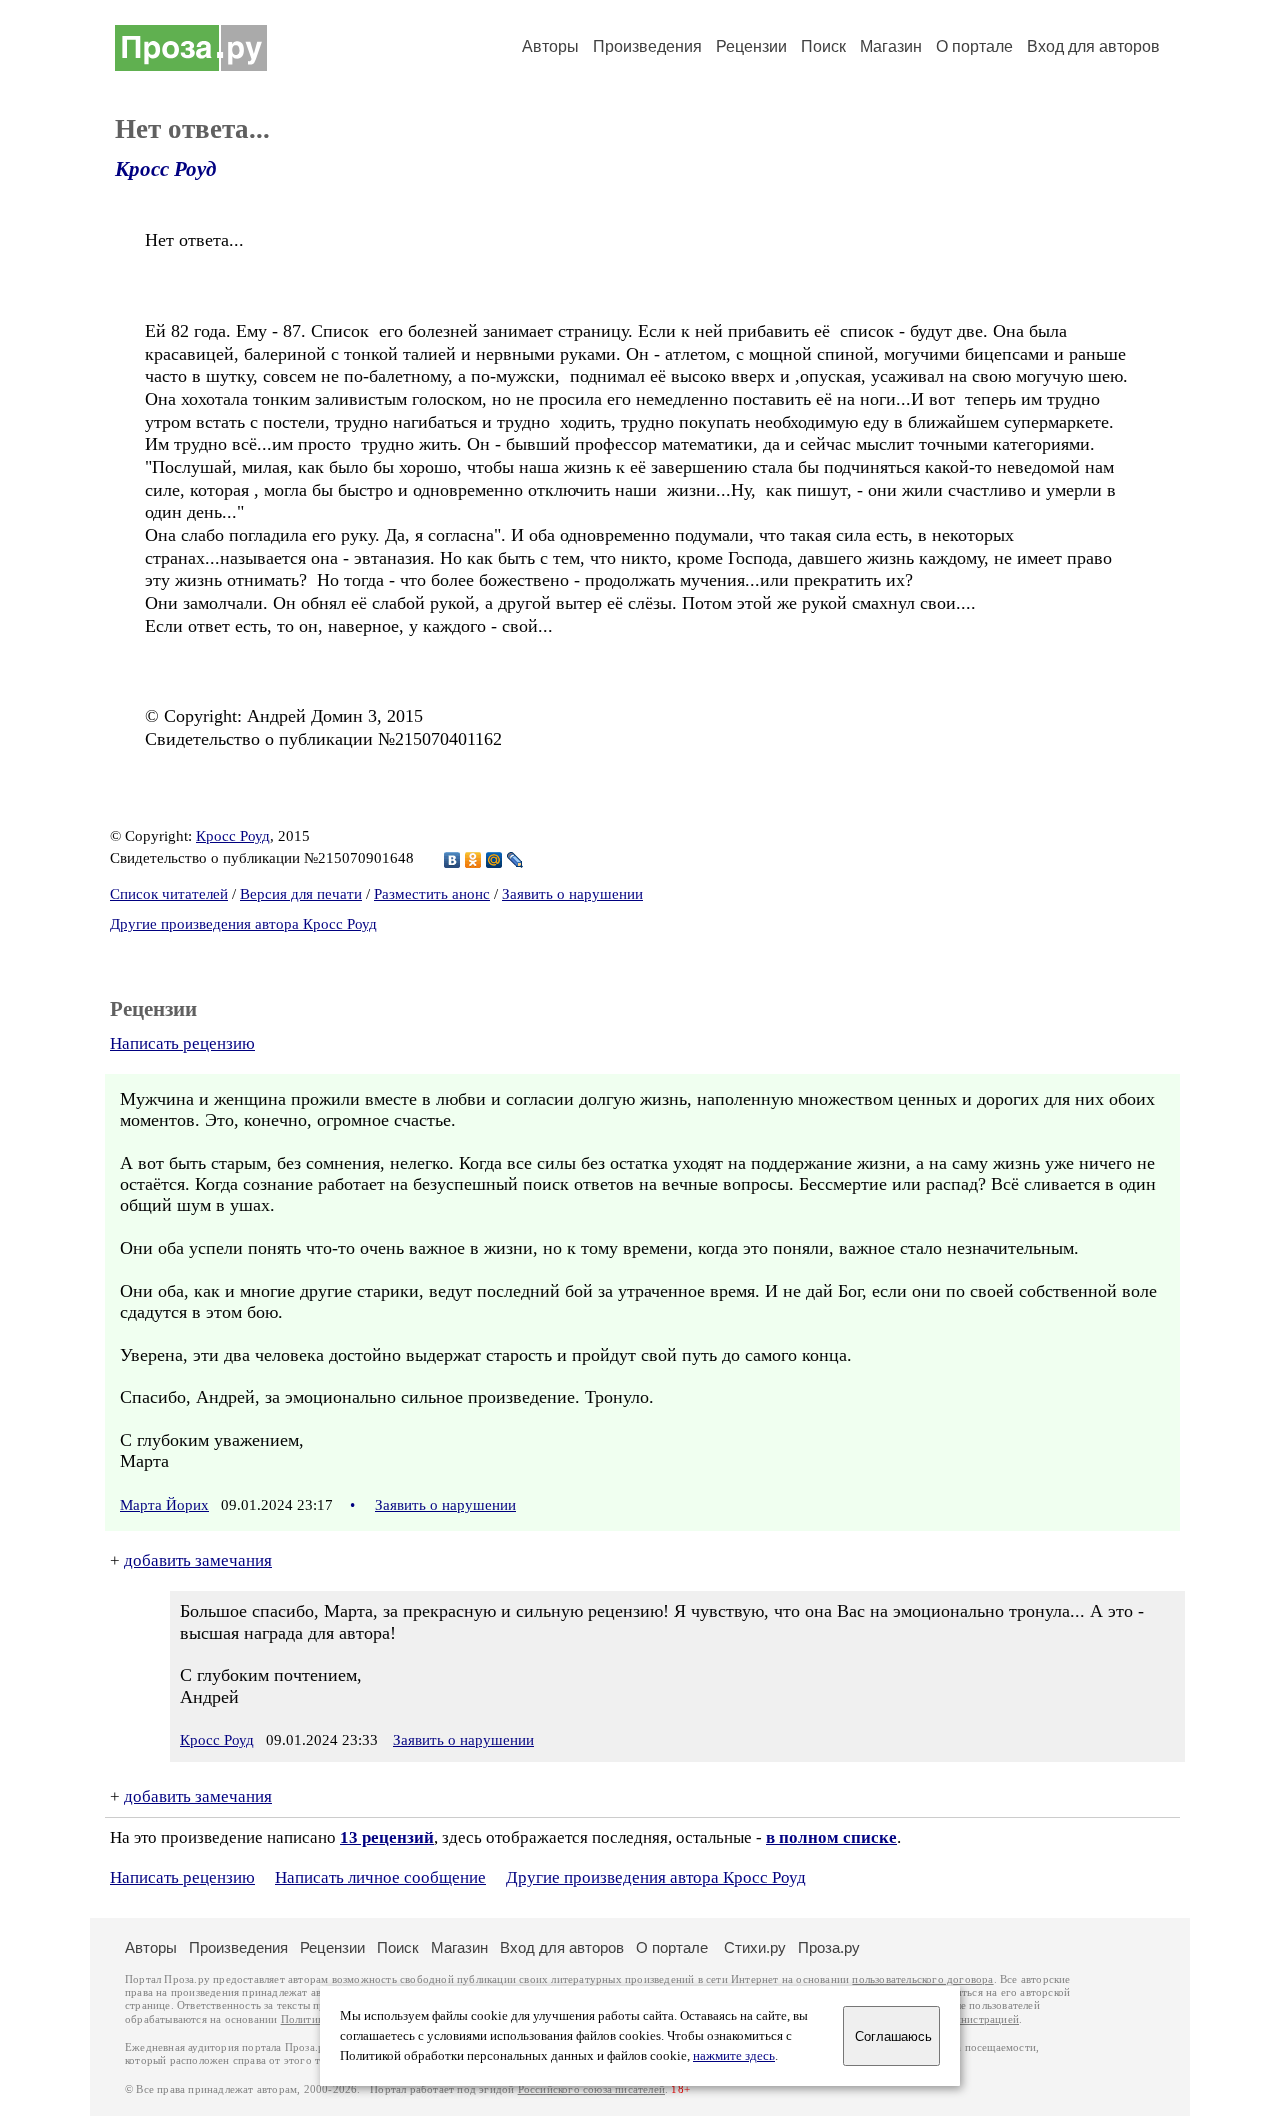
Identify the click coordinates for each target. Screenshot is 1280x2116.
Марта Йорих (164, 1505)
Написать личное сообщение (380, 1877)
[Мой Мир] (494, 860)
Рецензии (751, 46)
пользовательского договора (922, 1979)
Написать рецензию (182, 1043)
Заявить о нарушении (572, 894)
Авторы (550, 46)
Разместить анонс (432, 894)
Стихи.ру (755, 1947)
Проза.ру (829, 1947)
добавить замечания (198, 1560)
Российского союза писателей (591, 2089)
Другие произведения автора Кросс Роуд (243, 924)
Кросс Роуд (165, 169)
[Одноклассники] (473, 860)
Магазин (891, 46)
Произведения (647, 46)
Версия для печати (301, 894)
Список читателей (169, 894)
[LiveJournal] (515, 860)
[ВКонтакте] (452, 860)
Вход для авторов (1093, 46)
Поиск (823, 46)
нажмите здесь (734, 2056)
